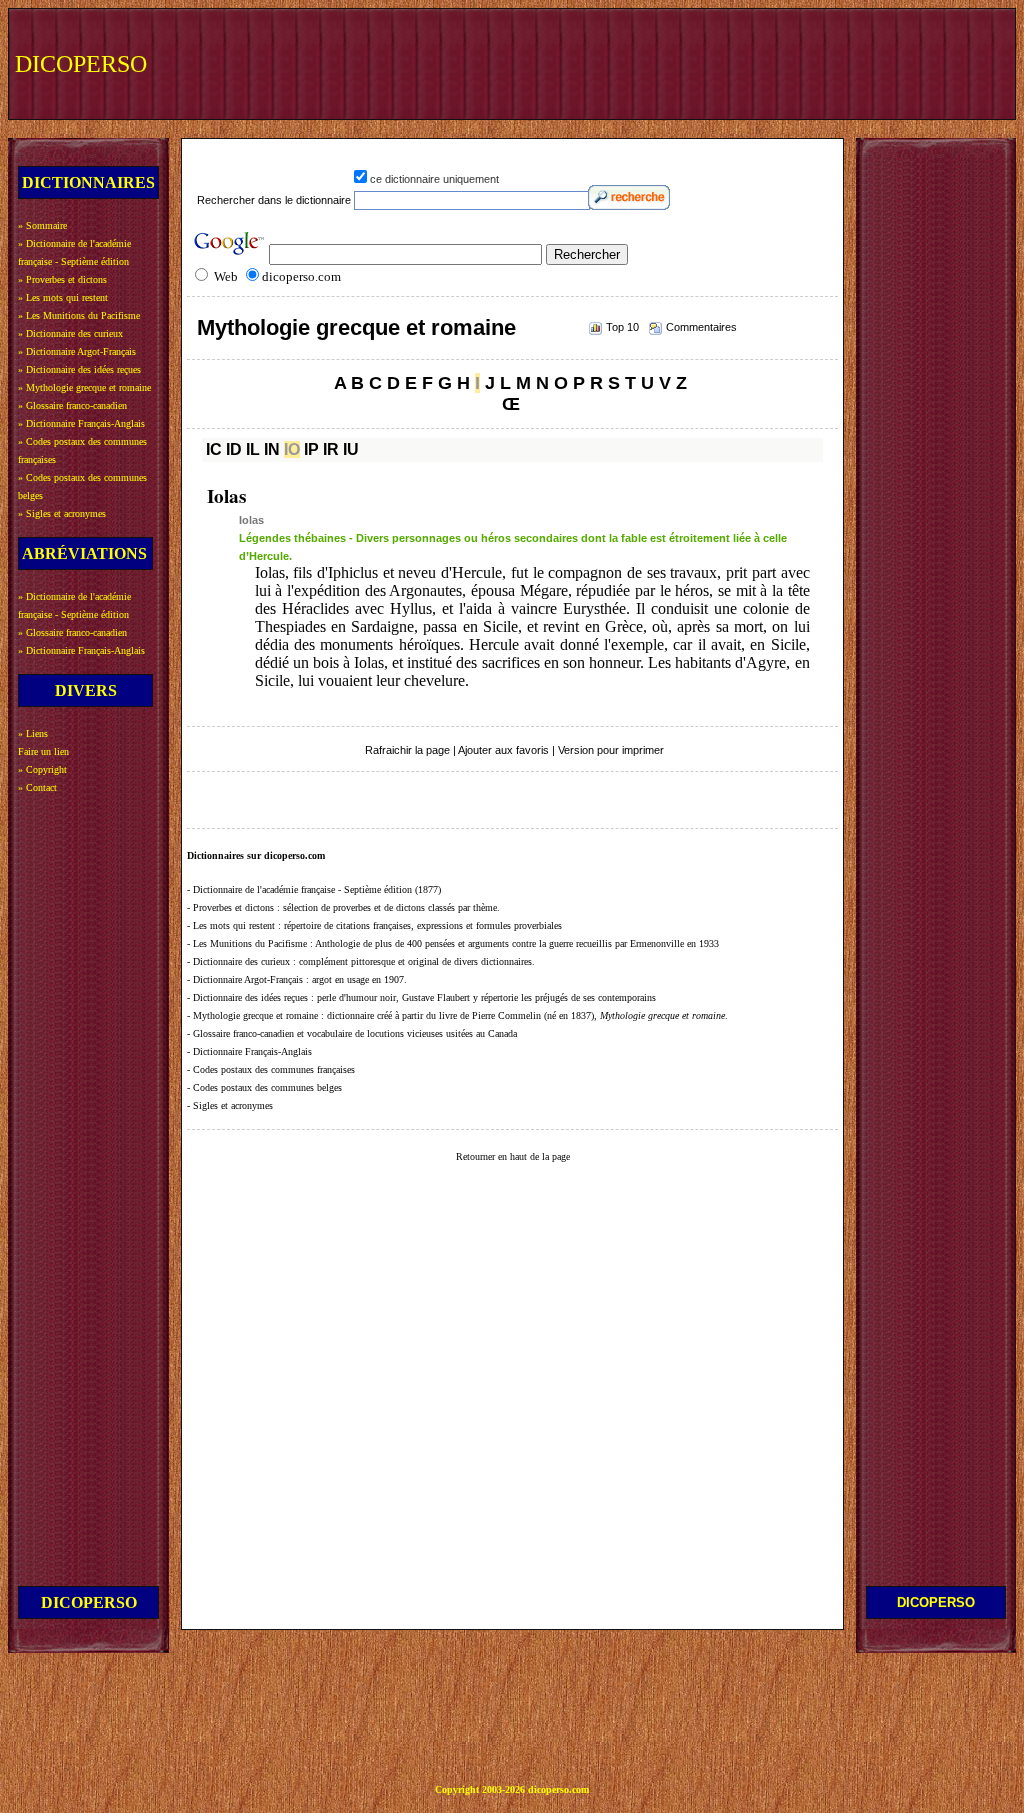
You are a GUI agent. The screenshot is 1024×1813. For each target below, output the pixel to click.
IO (292, 449)
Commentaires (701, 327)
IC (214, 449)
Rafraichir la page (407, 750)
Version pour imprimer (611, 750)
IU (351, 449)
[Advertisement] (641, 62)
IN (272, 449)
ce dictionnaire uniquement (434, 179)
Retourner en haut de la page (513, 1156)
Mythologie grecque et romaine (356, 327)
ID (234, 449)
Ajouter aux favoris (503, 750)
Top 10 (622, 327)
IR (331, 449)
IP (311, 449)
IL (253, 449)
